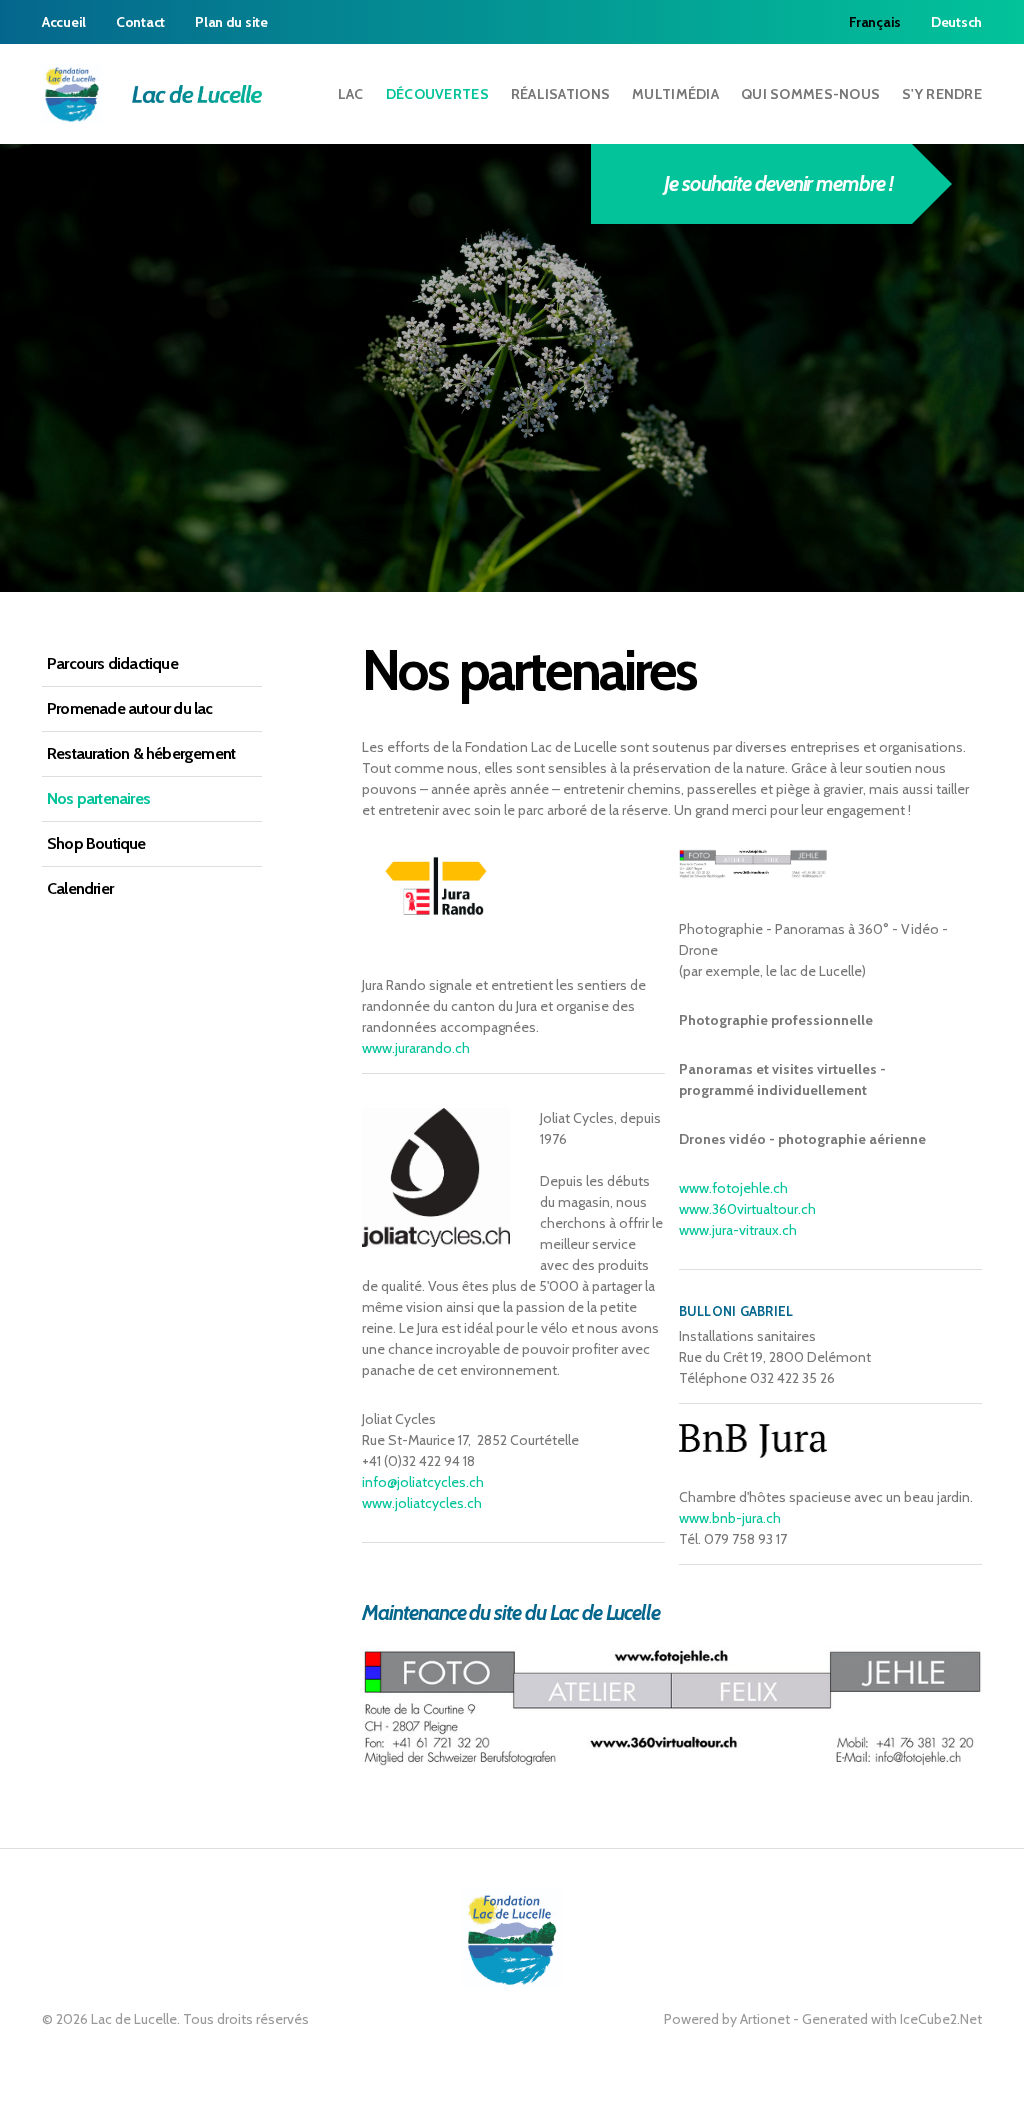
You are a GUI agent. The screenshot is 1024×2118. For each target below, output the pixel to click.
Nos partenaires (98, 798)
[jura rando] (436, 885)
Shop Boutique (96, 843)
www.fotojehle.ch (733, 1188)
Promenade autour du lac (130, 708)
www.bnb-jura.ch (730, 1518)
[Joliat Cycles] (436, 1176)
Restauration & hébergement (141, 753)
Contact (140, 22)
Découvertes (437, 94)
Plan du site (231, 22)
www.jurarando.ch (416, 1048)
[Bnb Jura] (753, 1439)
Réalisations (560, 94)
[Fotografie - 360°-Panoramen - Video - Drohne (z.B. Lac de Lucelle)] (672, 1707)
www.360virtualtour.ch (747, 1209)
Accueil (64, 22)
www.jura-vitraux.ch (738, 1230)
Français (875, 22)
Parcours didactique (112, 663)
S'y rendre (942, 94)
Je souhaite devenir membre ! (778, 183)
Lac (351, 94)
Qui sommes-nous (810, 94)
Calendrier (80, 888)
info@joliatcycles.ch (423, 1482)
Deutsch (956, 22)
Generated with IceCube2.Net (892, 2019)
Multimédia (675, 94)
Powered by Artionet (727, 2019)
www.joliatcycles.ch (422, 1503)
